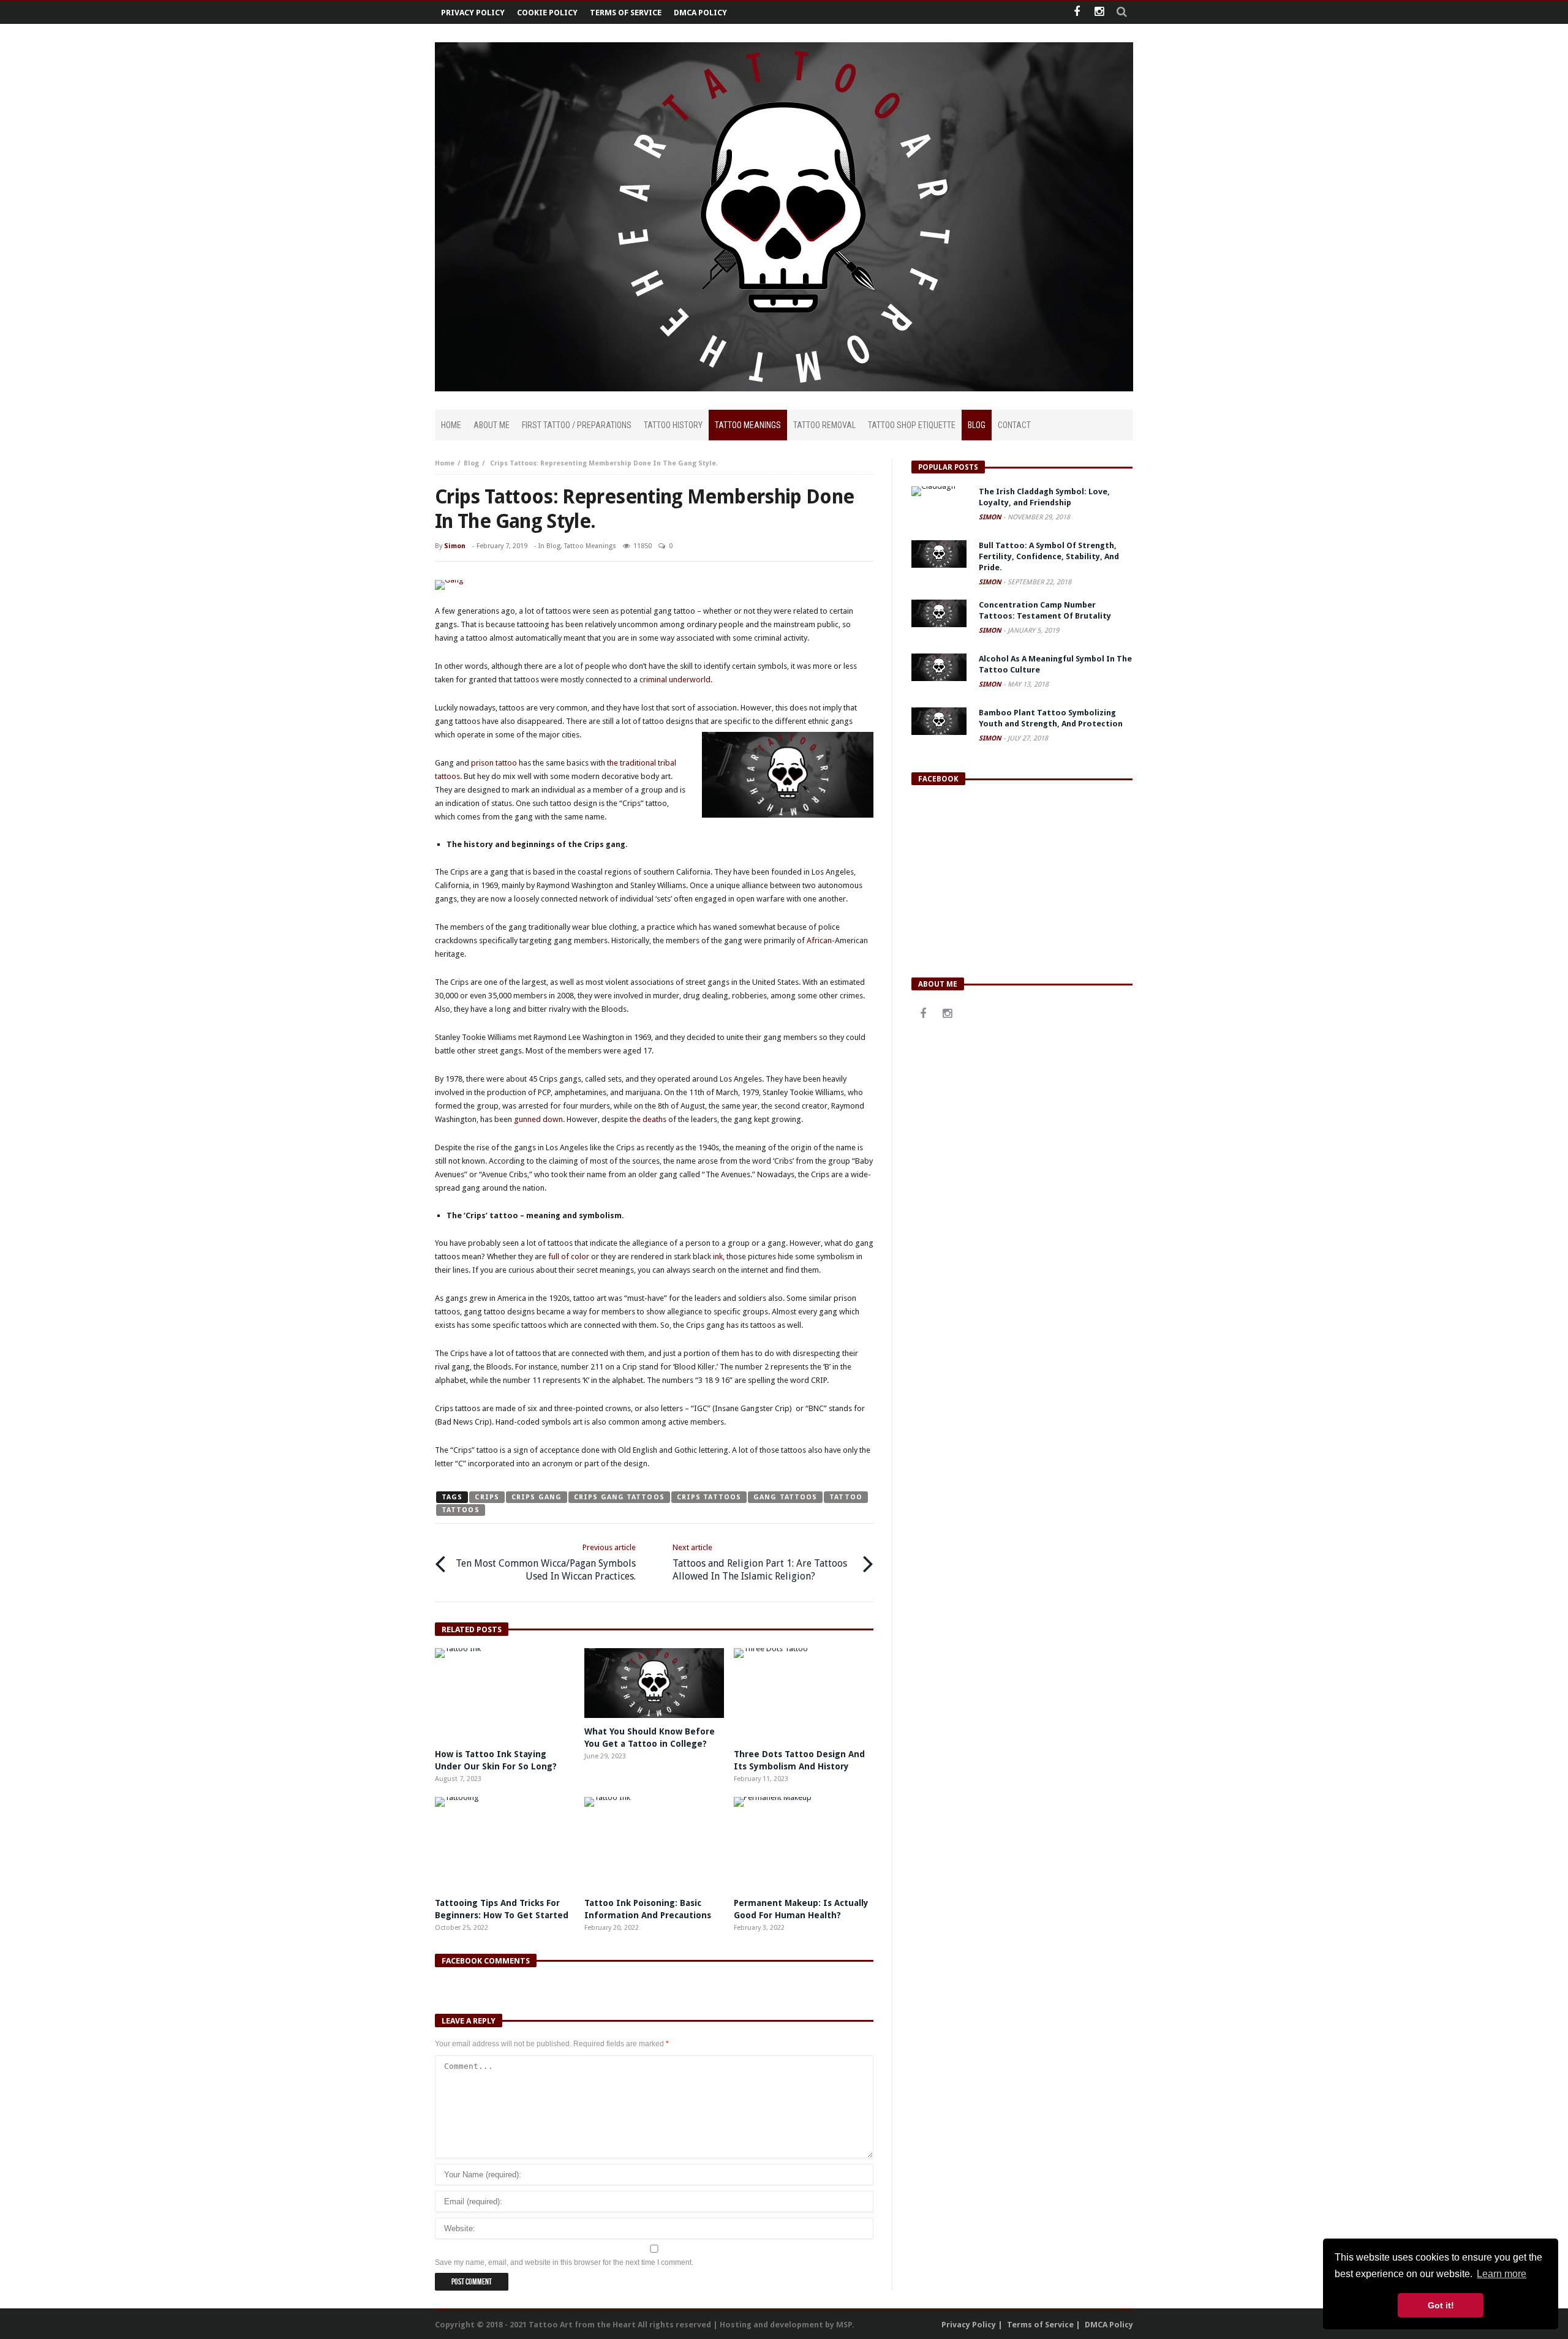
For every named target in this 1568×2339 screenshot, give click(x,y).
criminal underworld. (676, 680)
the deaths (648, 1119)
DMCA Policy (700, 13)
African (819, 940)
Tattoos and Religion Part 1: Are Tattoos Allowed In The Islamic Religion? (760, 1562)
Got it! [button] (1441, 2305)
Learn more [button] (1502, 2274)
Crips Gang (537, 1497)
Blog (471, 463)
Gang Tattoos (785, 1497)
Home (445, 463)
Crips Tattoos (709, 1497)
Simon (455, 546)
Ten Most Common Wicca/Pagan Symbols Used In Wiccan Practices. (546, 1562)
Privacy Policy (473, 13)
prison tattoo (494, 763)
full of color (568, 1256)
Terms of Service (626, 13)
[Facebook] (1076, 13)
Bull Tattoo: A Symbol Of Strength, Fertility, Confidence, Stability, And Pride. (1049, 556)
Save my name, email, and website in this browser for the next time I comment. (564, 2262)
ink (718, 1256)
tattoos (461, 1510)
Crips (487, 1497)
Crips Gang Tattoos (619, 1497)
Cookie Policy (547, 13)
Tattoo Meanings (590, 546)
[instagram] (1099, 13)
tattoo (846, 1497)
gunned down (538, 1119)
